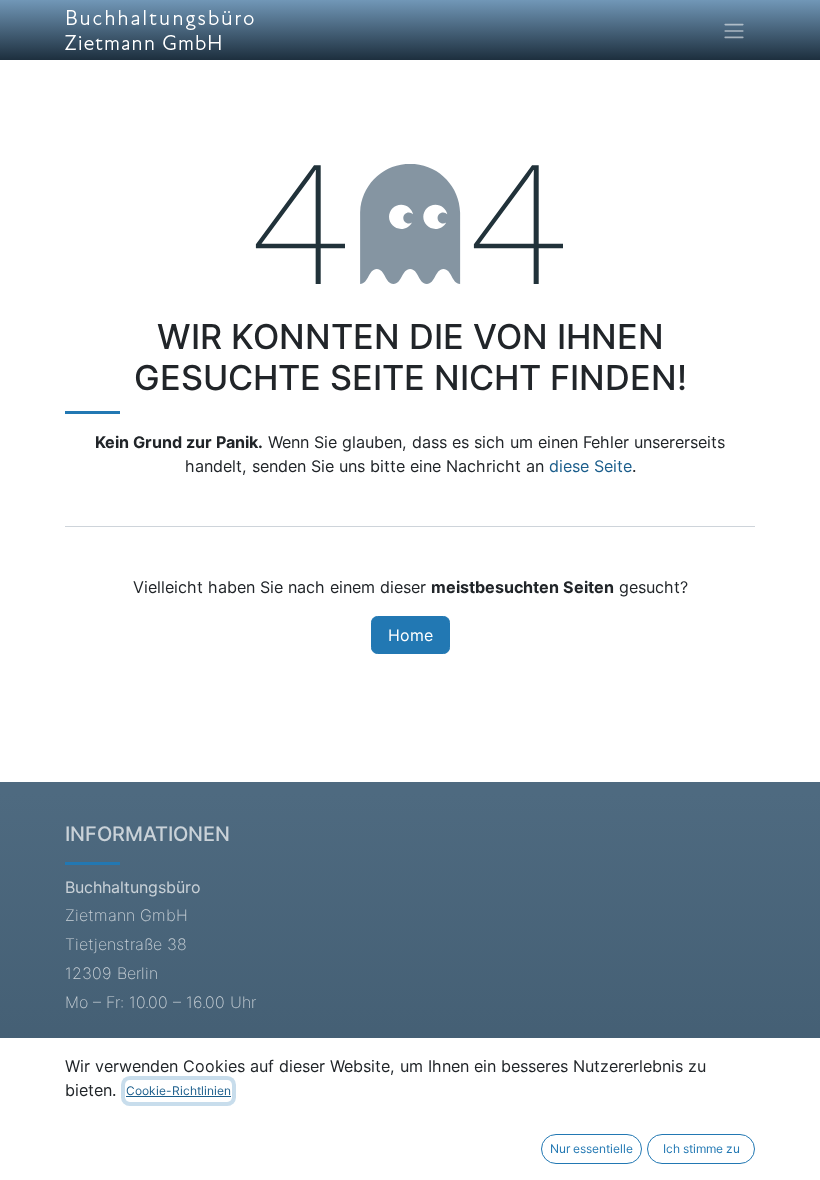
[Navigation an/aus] (734, 30)
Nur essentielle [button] (591, 1148)
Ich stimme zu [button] (701, 1148)
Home (410, 635)
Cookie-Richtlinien (178, 1090)
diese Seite (590, 466)
